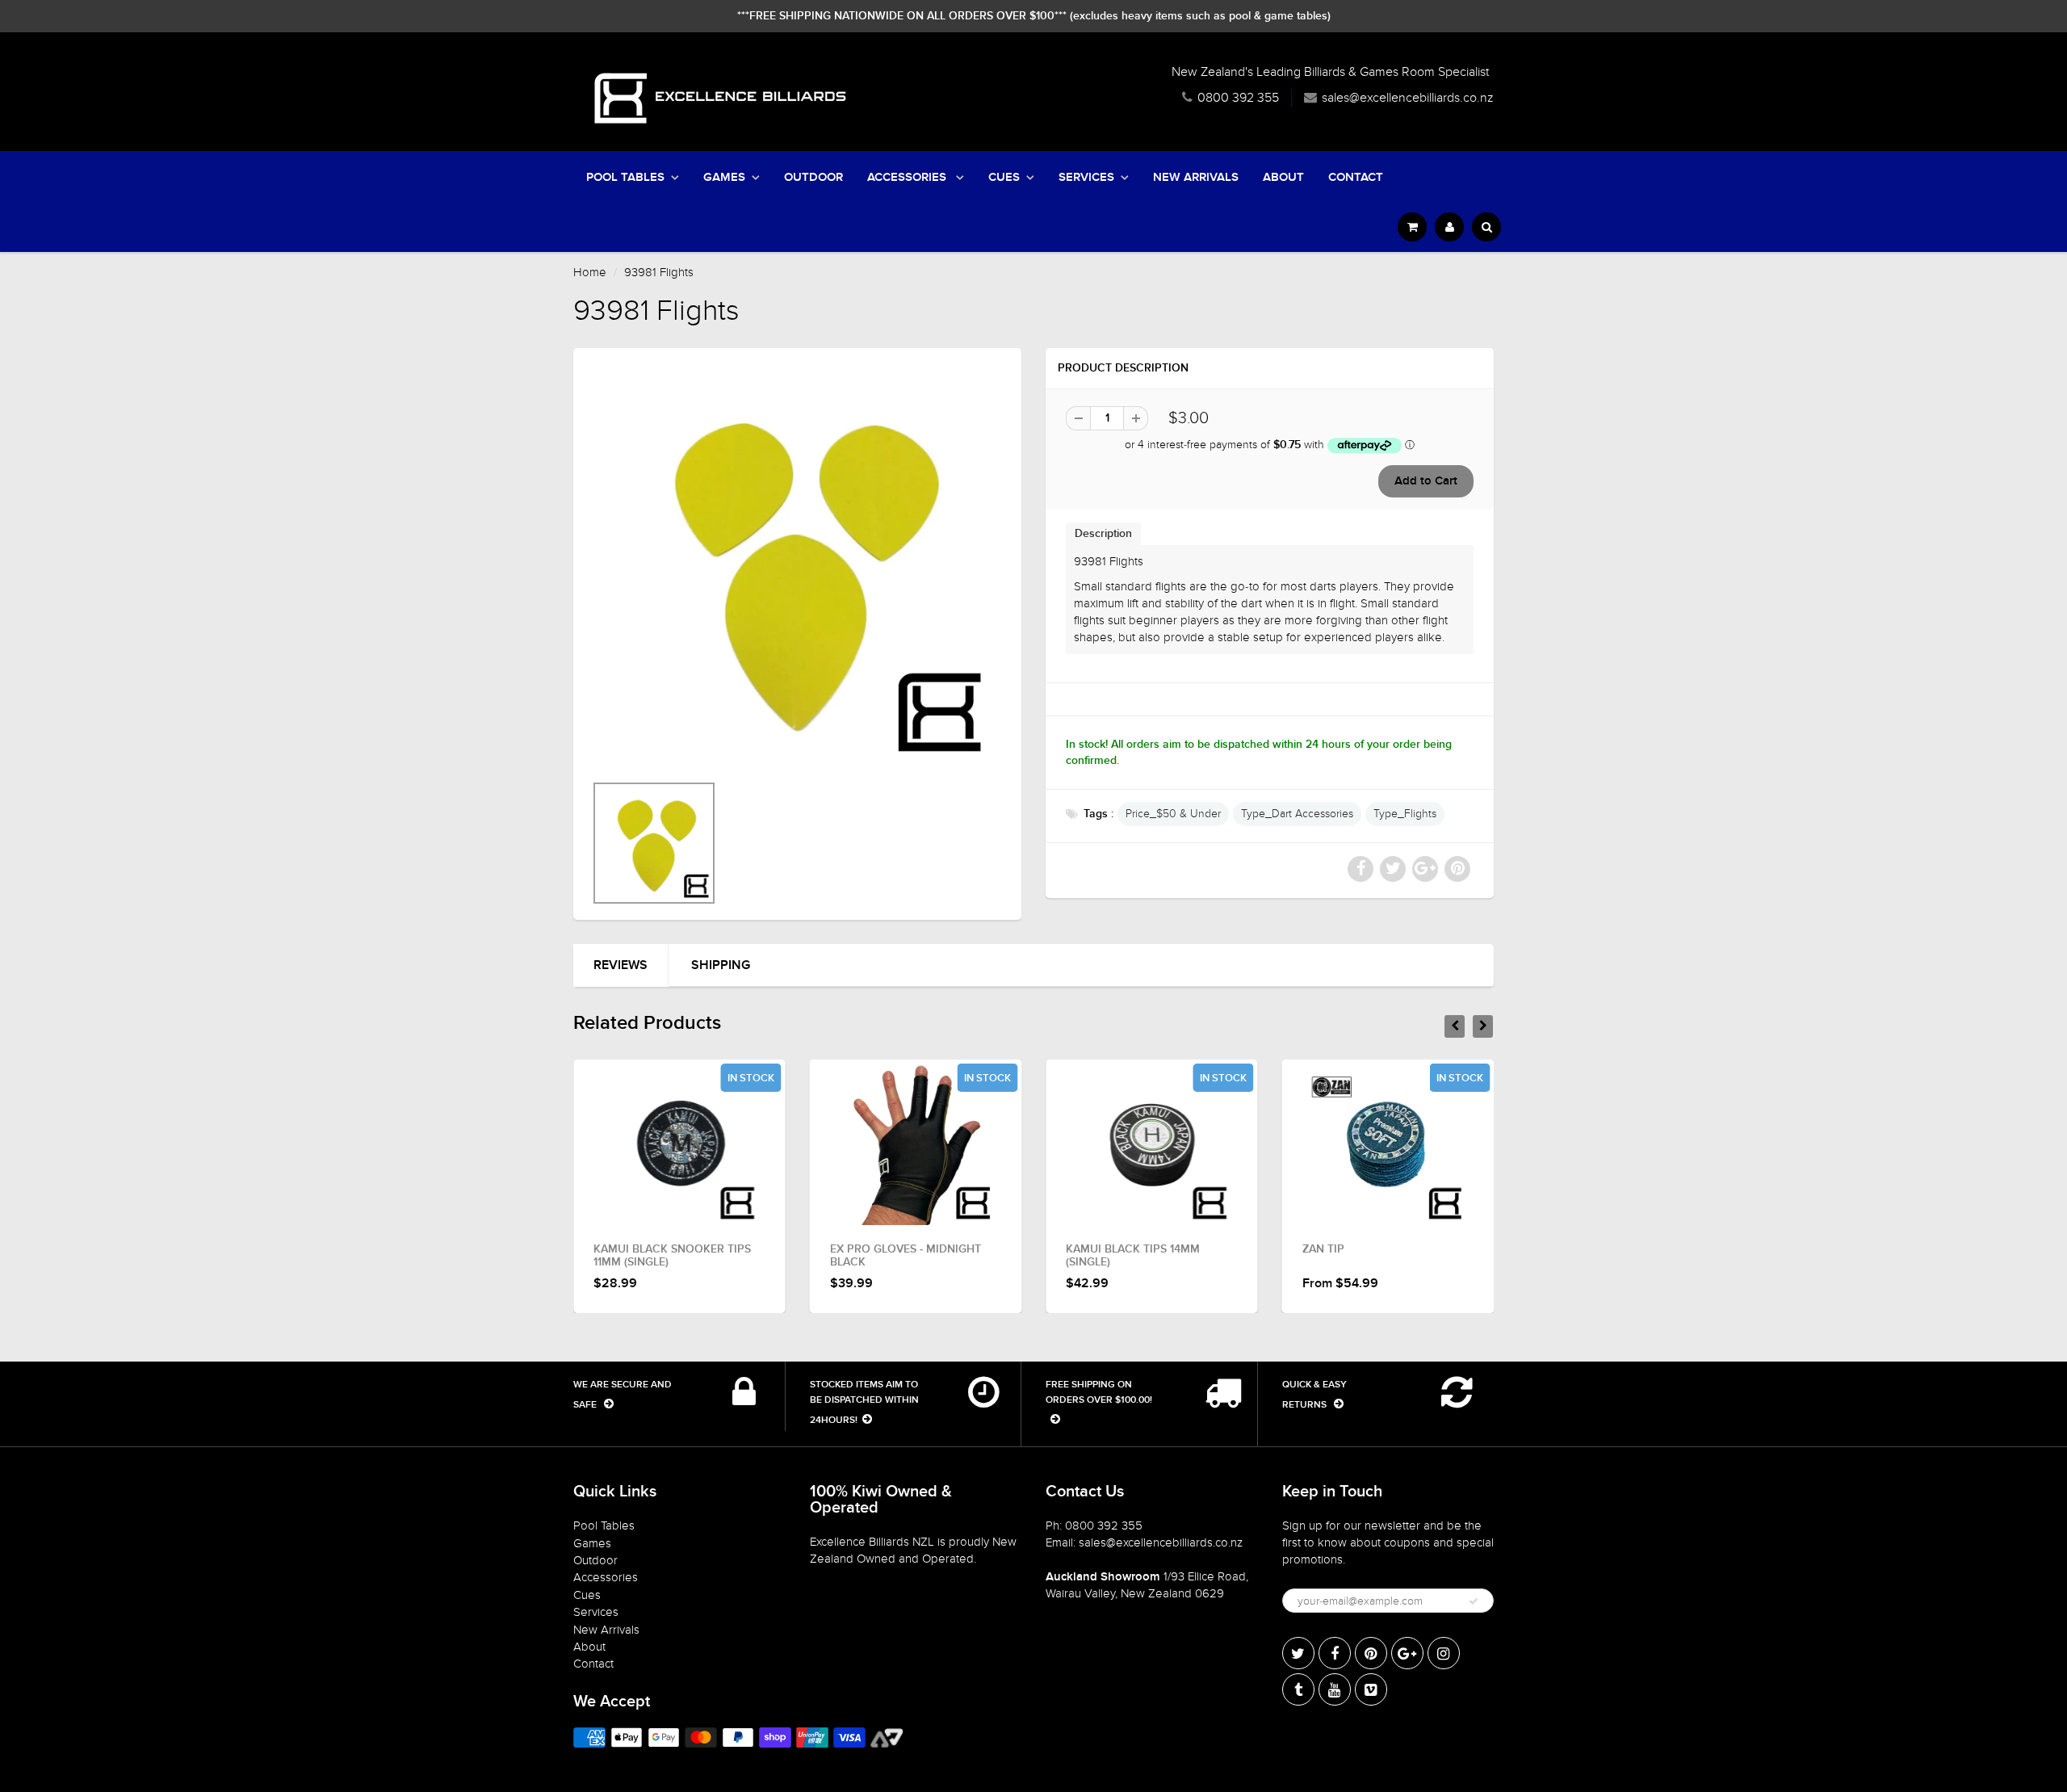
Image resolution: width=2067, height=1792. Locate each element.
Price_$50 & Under (1173, 814)
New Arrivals (1196, 177)
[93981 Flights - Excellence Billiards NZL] (797, 568)
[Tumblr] (1298, 1689)
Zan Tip (1323, 1249)
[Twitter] (1298, 1653)
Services (1086, 177)
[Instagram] (1444, 1653)
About (1283, 177)
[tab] (1103, 533)
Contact (1356, 177)
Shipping (721, 965)
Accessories (908, 177)
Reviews (621, 965)
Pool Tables (625, 177)
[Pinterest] (1371, 1653)
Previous (534, 864)
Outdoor (813, 177)
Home (590, 272)
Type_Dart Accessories (1297, 814)
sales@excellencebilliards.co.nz (1408, 98)
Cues (1004, 177)
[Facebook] (1335, 1653)
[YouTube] (1335, 1689)
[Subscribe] (1474, 1601)
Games (724, 177)
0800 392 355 (1238, 98)
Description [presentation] (1103, 534)
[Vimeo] (1371, 1689)
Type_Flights (1405, 814)
